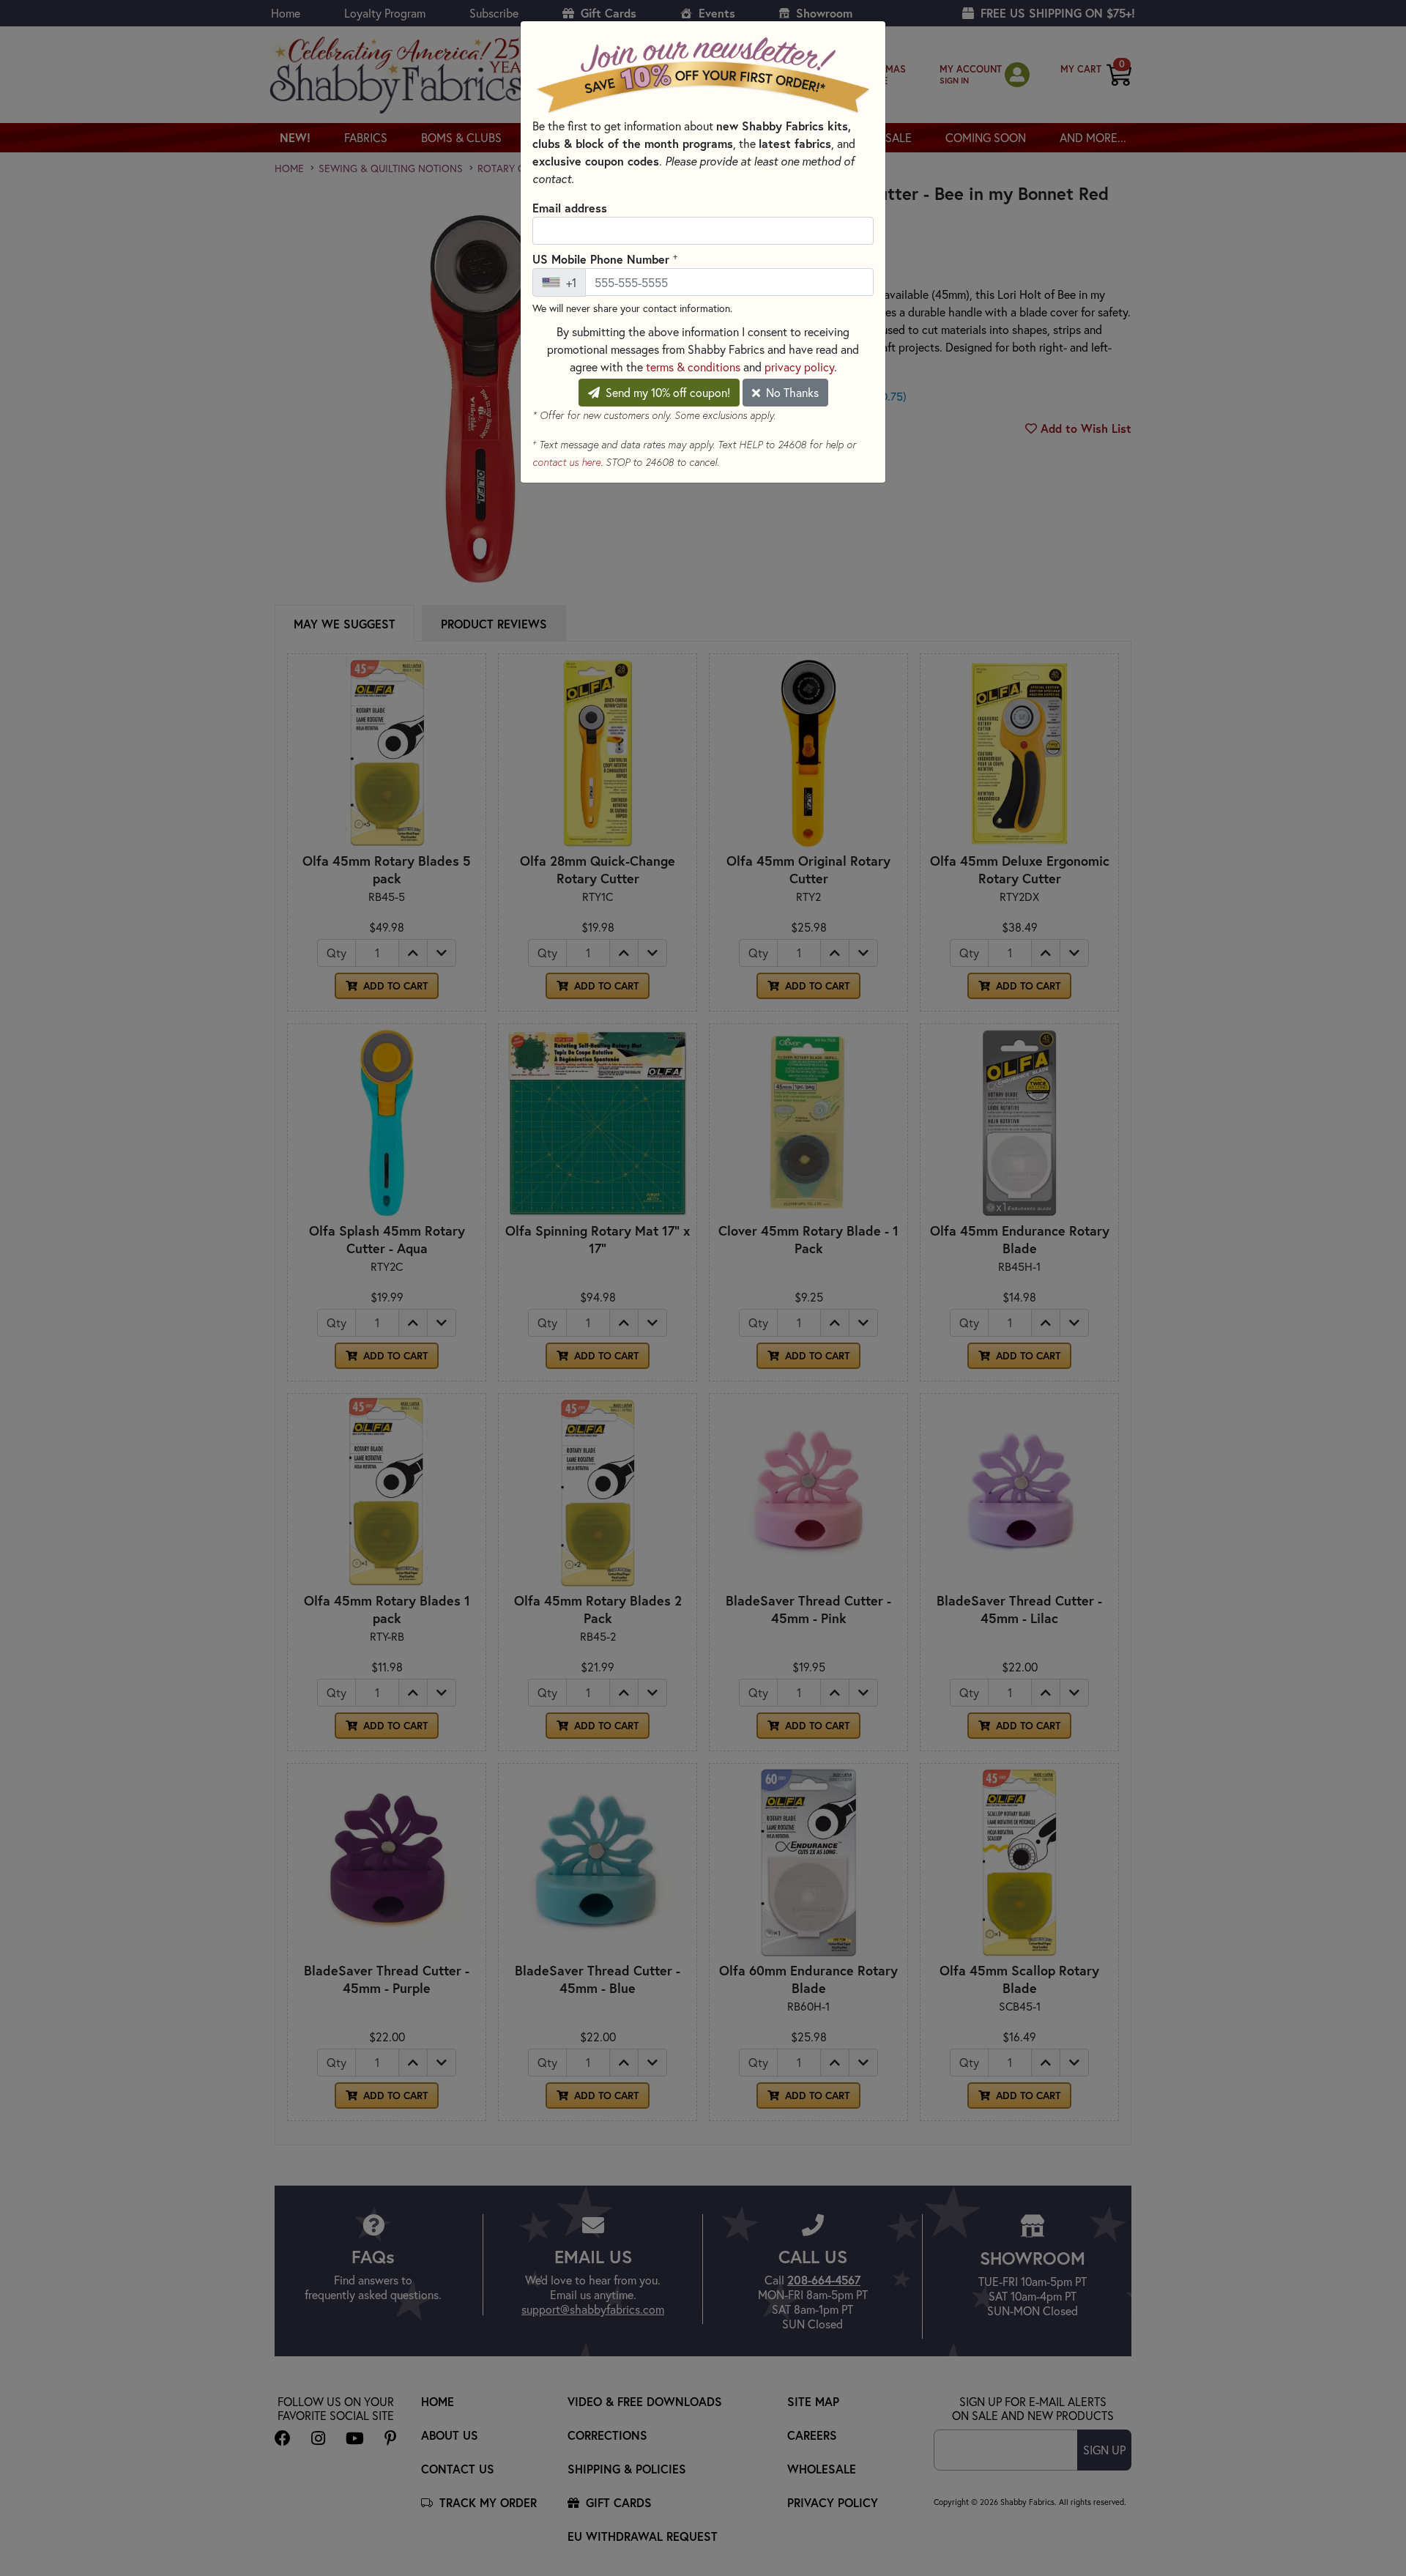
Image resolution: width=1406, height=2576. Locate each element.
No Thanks (791, 392)
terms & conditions (693, 367)
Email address (570, 208)
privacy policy (799, 367)
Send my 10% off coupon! (666, 392)
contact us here (566, 462)
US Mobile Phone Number (605, 259)
